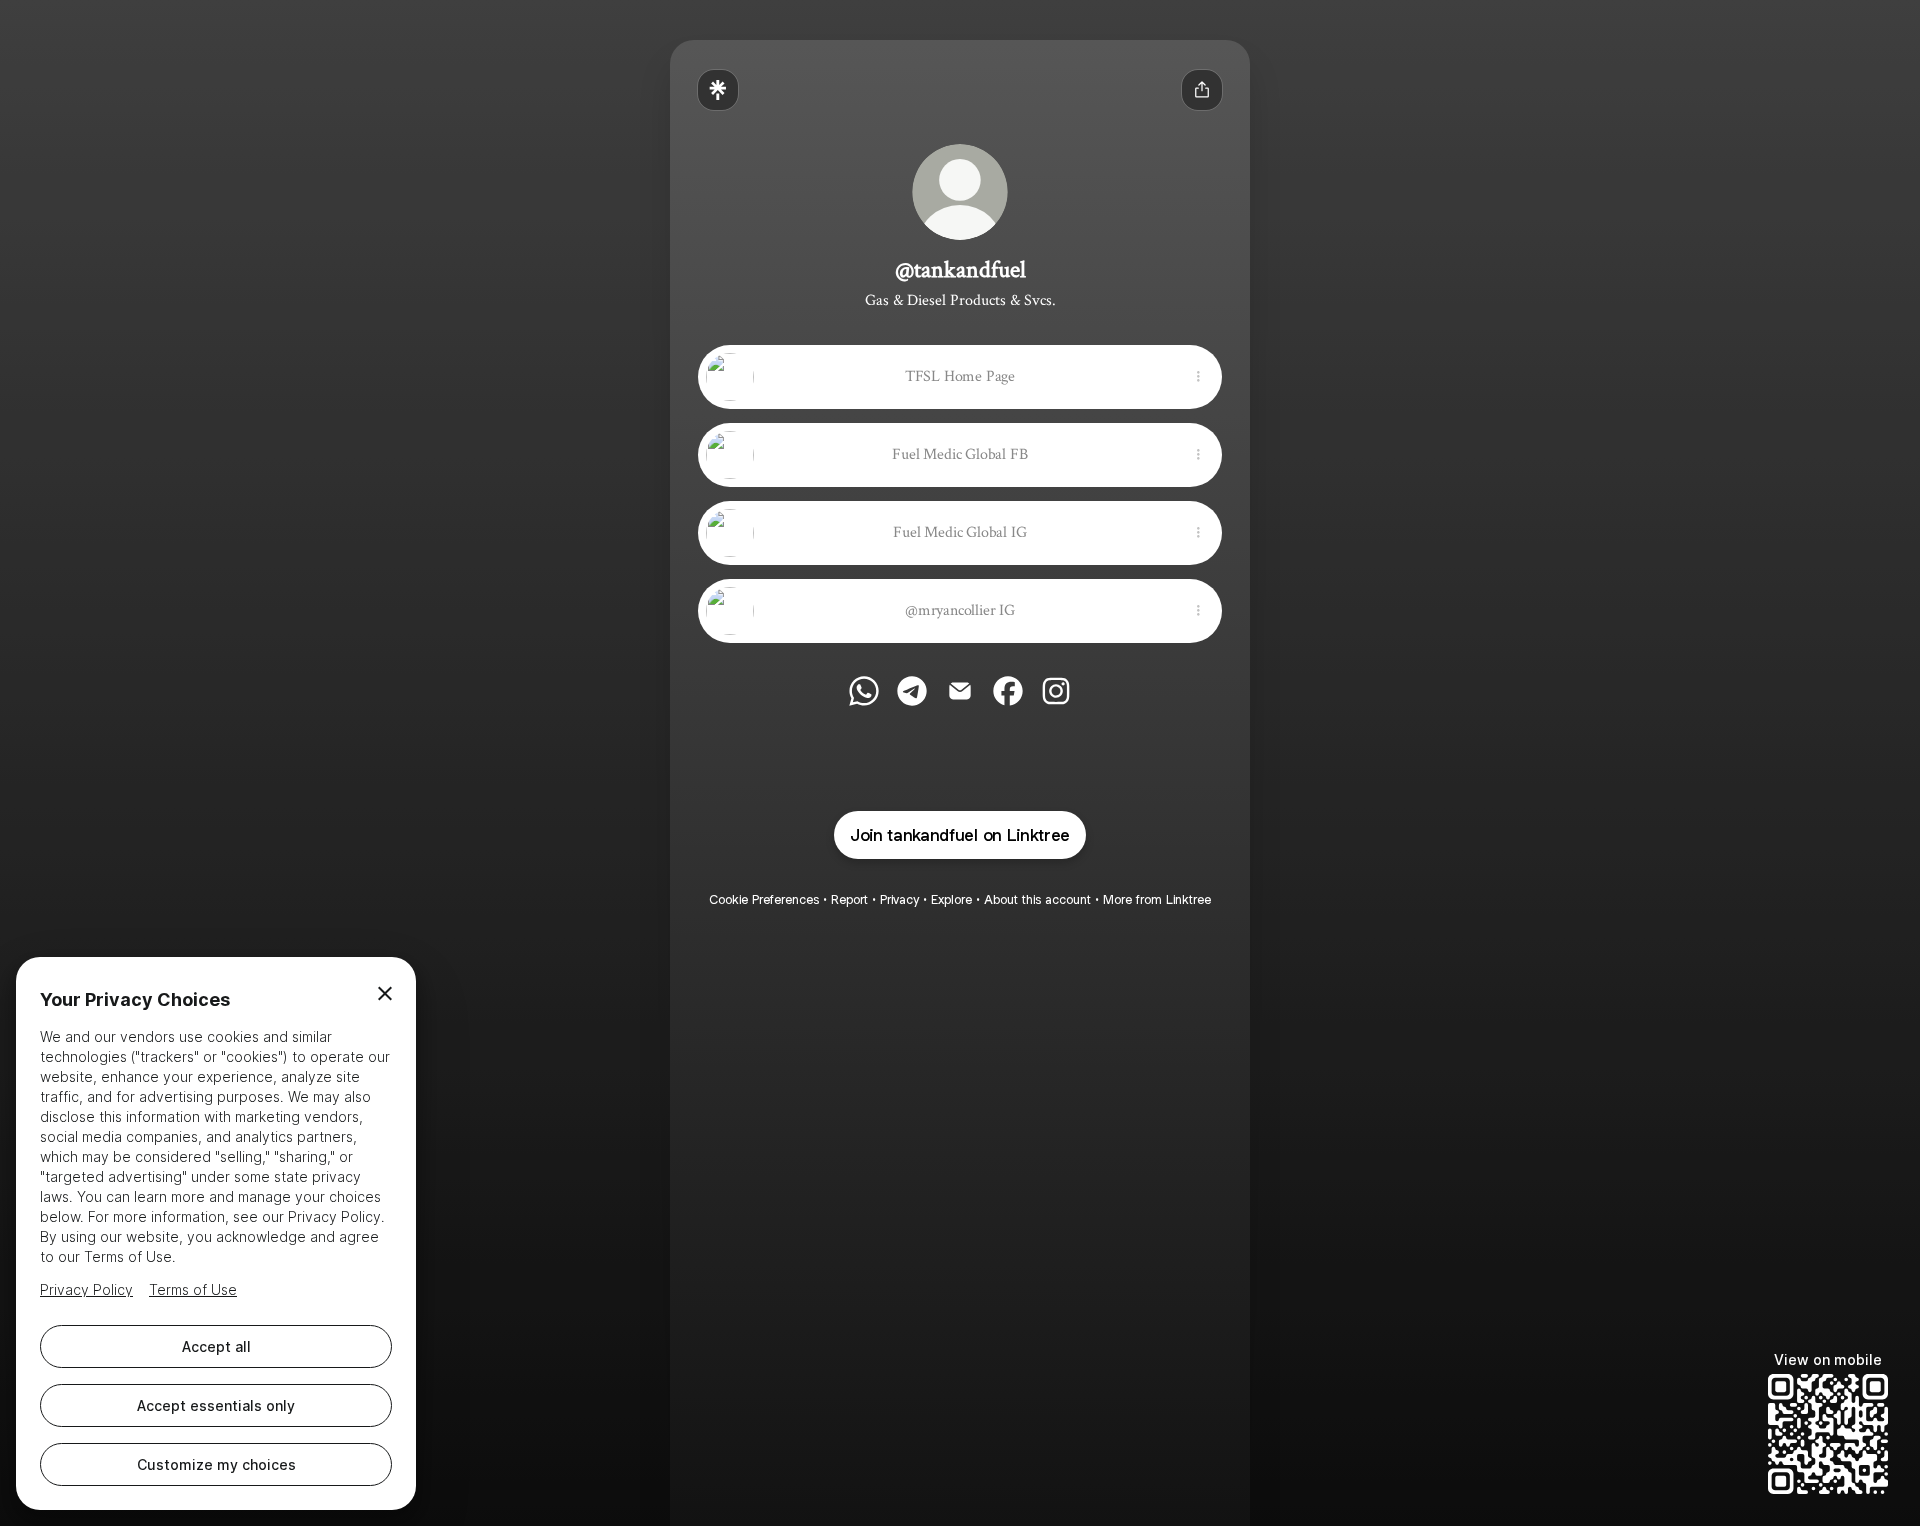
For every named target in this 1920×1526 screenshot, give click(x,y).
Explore (951, 899)
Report (849, 899)
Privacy (899, 899)
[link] (864, 691)
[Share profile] (1202, 90)
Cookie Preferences (764, 899)
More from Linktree (1157, 899)
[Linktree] (718, 90)
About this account (1037, 899)
